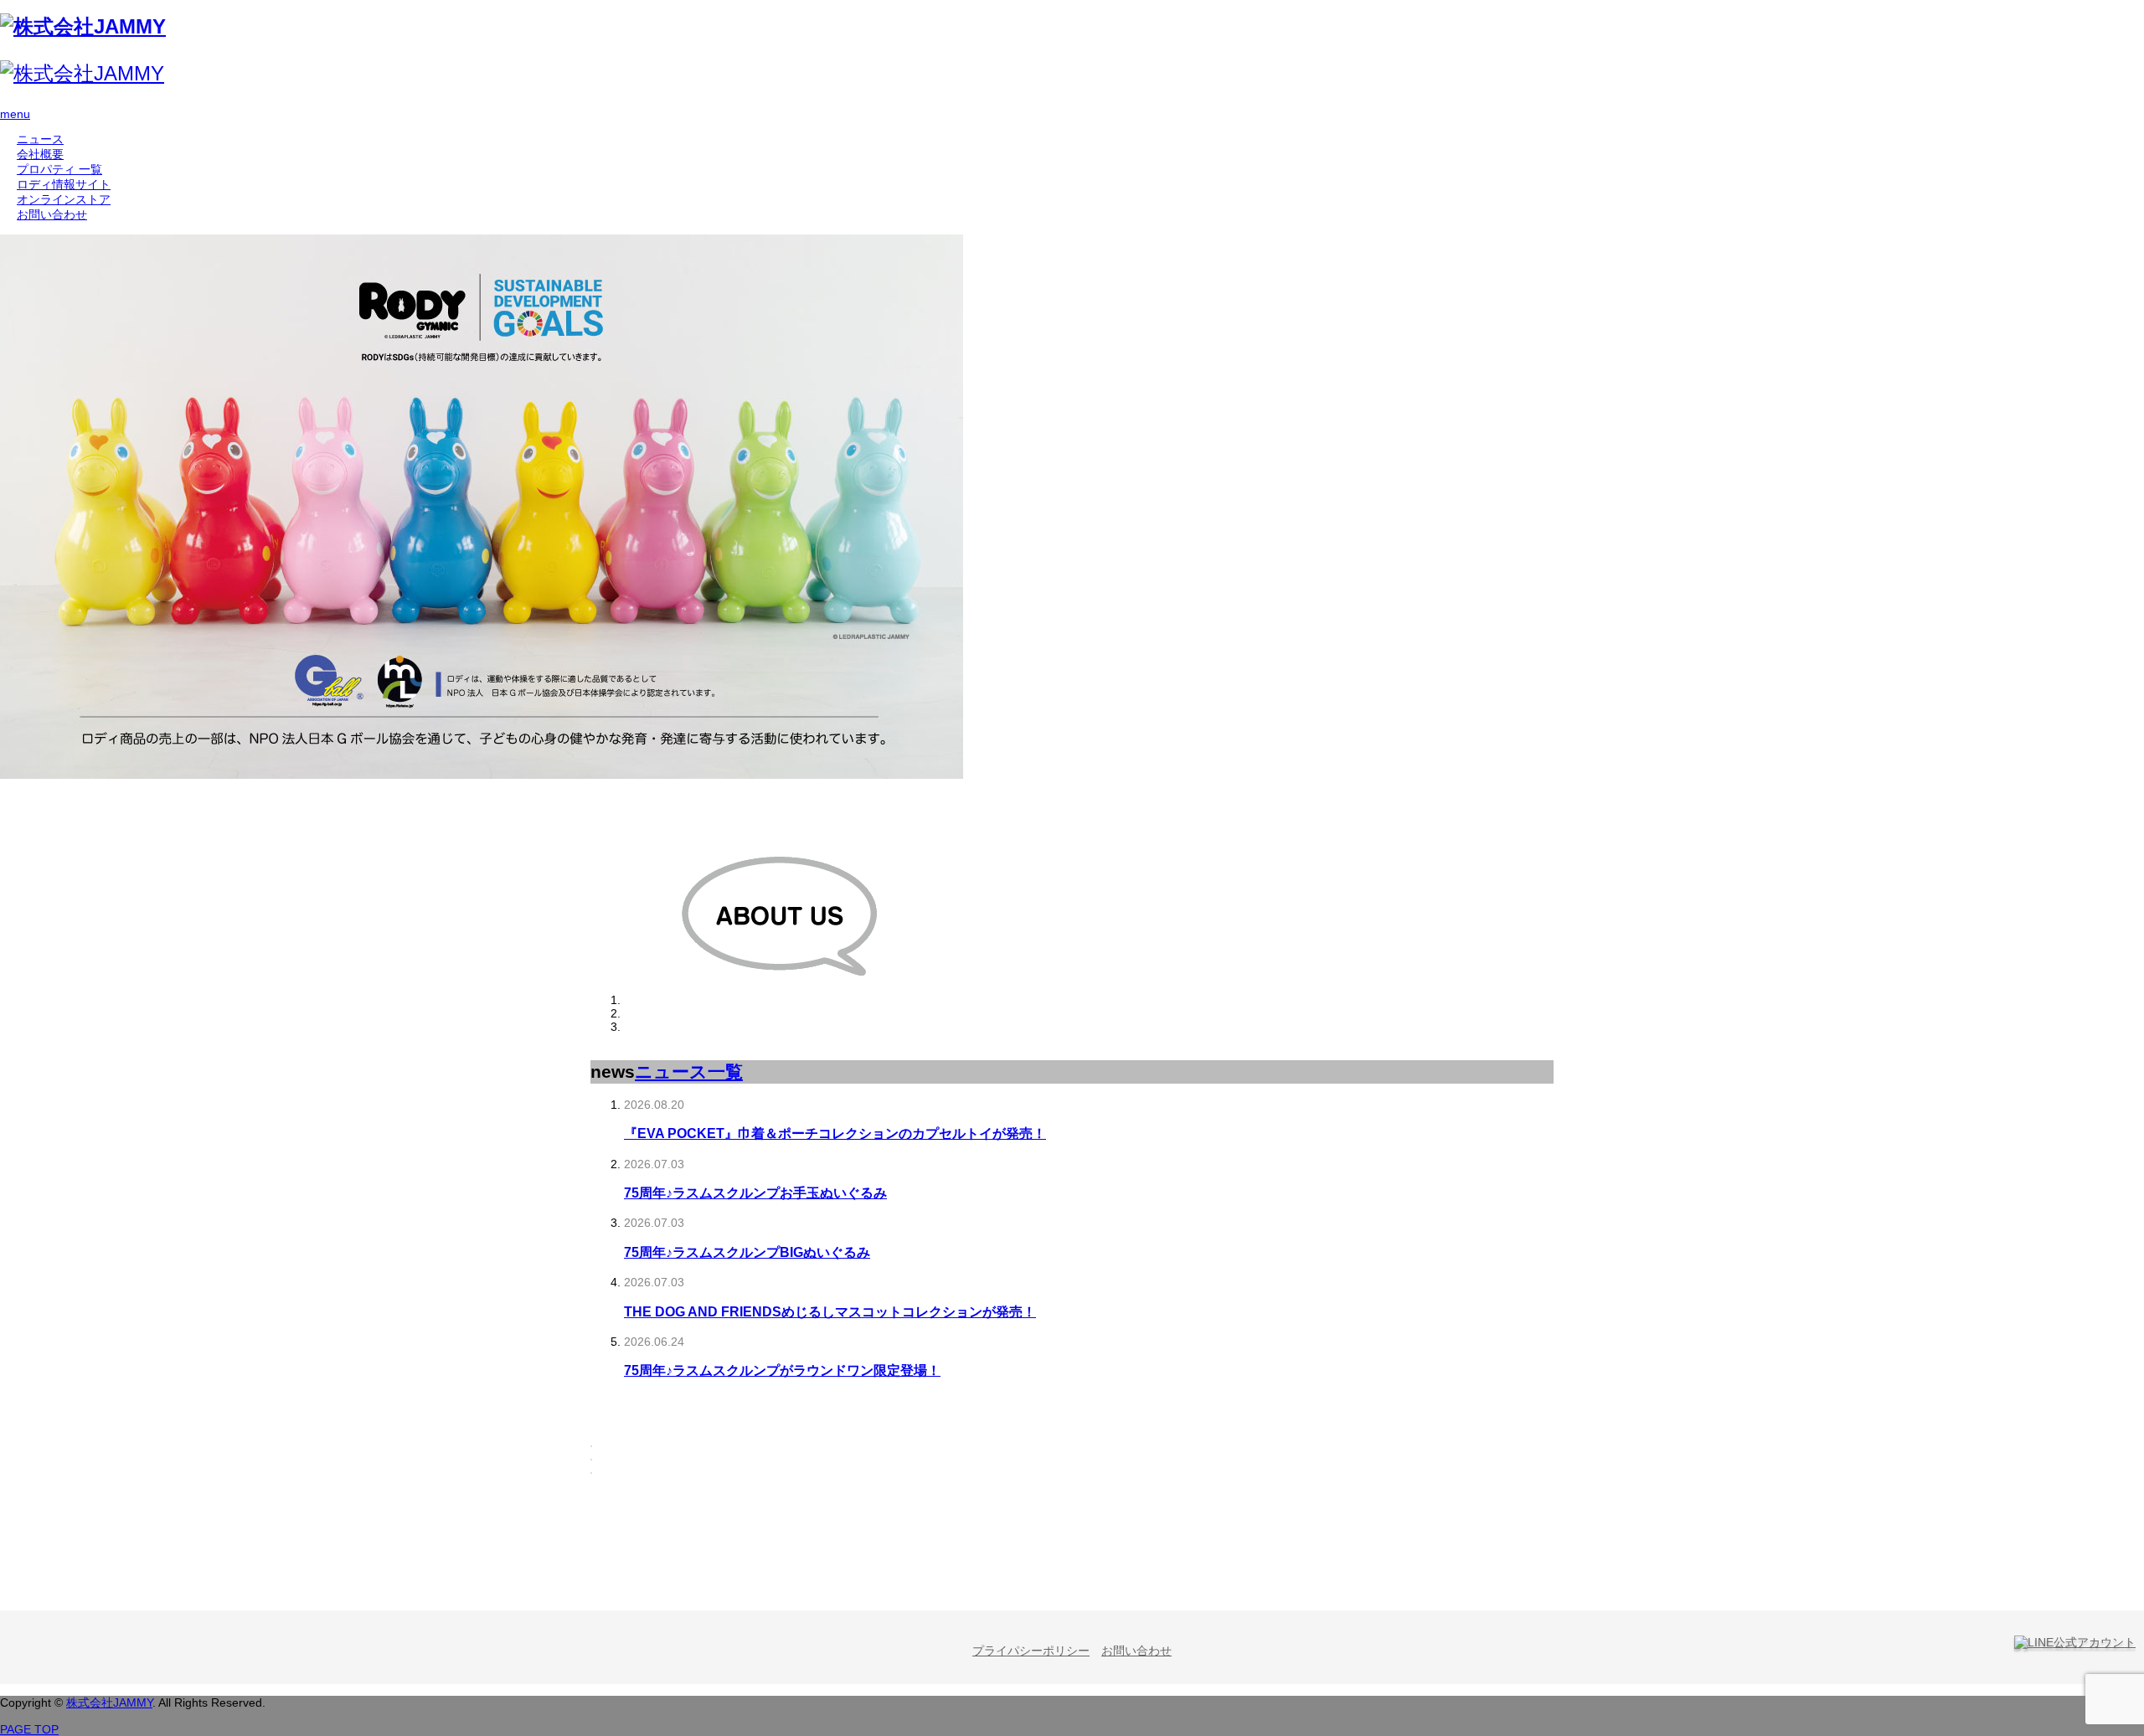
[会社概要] (779, 1000)
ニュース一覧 (689, 1071)
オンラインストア (64, 199)
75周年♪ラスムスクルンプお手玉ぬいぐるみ (755, 1193)
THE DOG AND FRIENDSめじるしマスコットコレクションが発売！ (830, 1311)
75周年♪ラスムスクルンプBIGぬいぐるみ (747, 1252)
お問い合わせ (52, 214)
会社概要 (40, 154)
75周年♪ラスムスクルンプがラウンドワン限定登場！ (782, 1370)
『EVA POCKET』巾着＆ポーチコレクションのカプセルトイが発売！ (835, 1133)
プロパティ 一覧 (59, 169)
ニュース (40, 139)
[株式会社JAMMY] (83, 26)
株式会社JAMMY (109, 1703)
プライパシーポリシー (1031, 1651)
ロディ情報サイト (64, 184)
